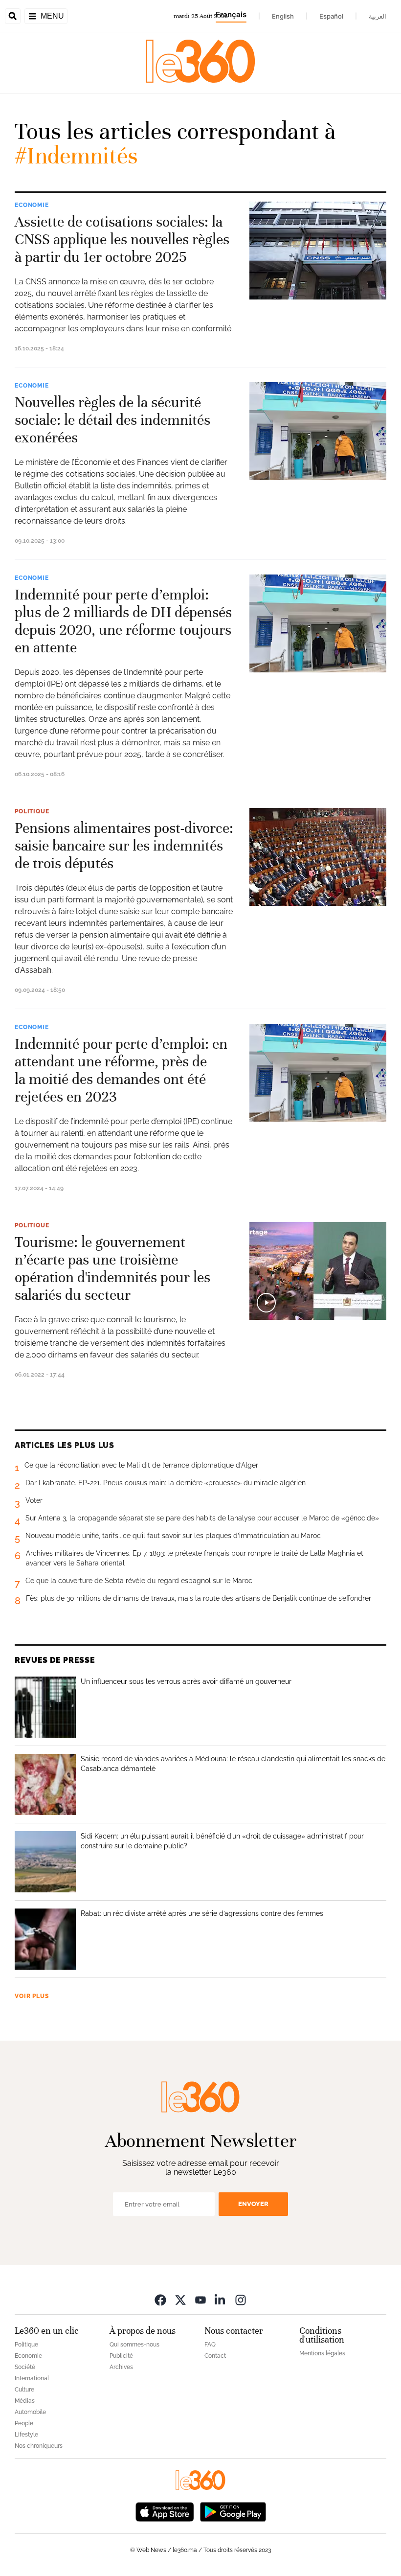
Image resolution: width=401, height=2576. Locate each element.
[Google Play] (233, 2511)
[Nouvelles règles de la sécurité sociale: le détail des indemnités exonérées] (318, 431)
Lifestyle (26, 2435)
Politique (32, 811)
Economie (32, 205)
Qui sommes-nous (134, 2345)
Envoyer (253, 2204)
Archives (121, 2367)
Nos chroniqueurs (39, 2446)
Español (331, 16)
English (283, 16)
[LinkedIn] (221, 2300)
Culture (24, 2390)
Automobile (30, 2412)
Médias (25, 2401)
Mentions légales (322, 2353)
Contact (215, 2356)
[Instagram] (241, 2300)
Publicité (121, 2356)
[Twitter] (180, 2300)
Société (25, 2367)
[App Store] (165, 2511)
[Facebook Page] (160, 2300)
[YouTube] (200, 2300)
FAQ (210, 2345)
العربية (378, 16)
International (32, 2378)
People (24, 2423)
